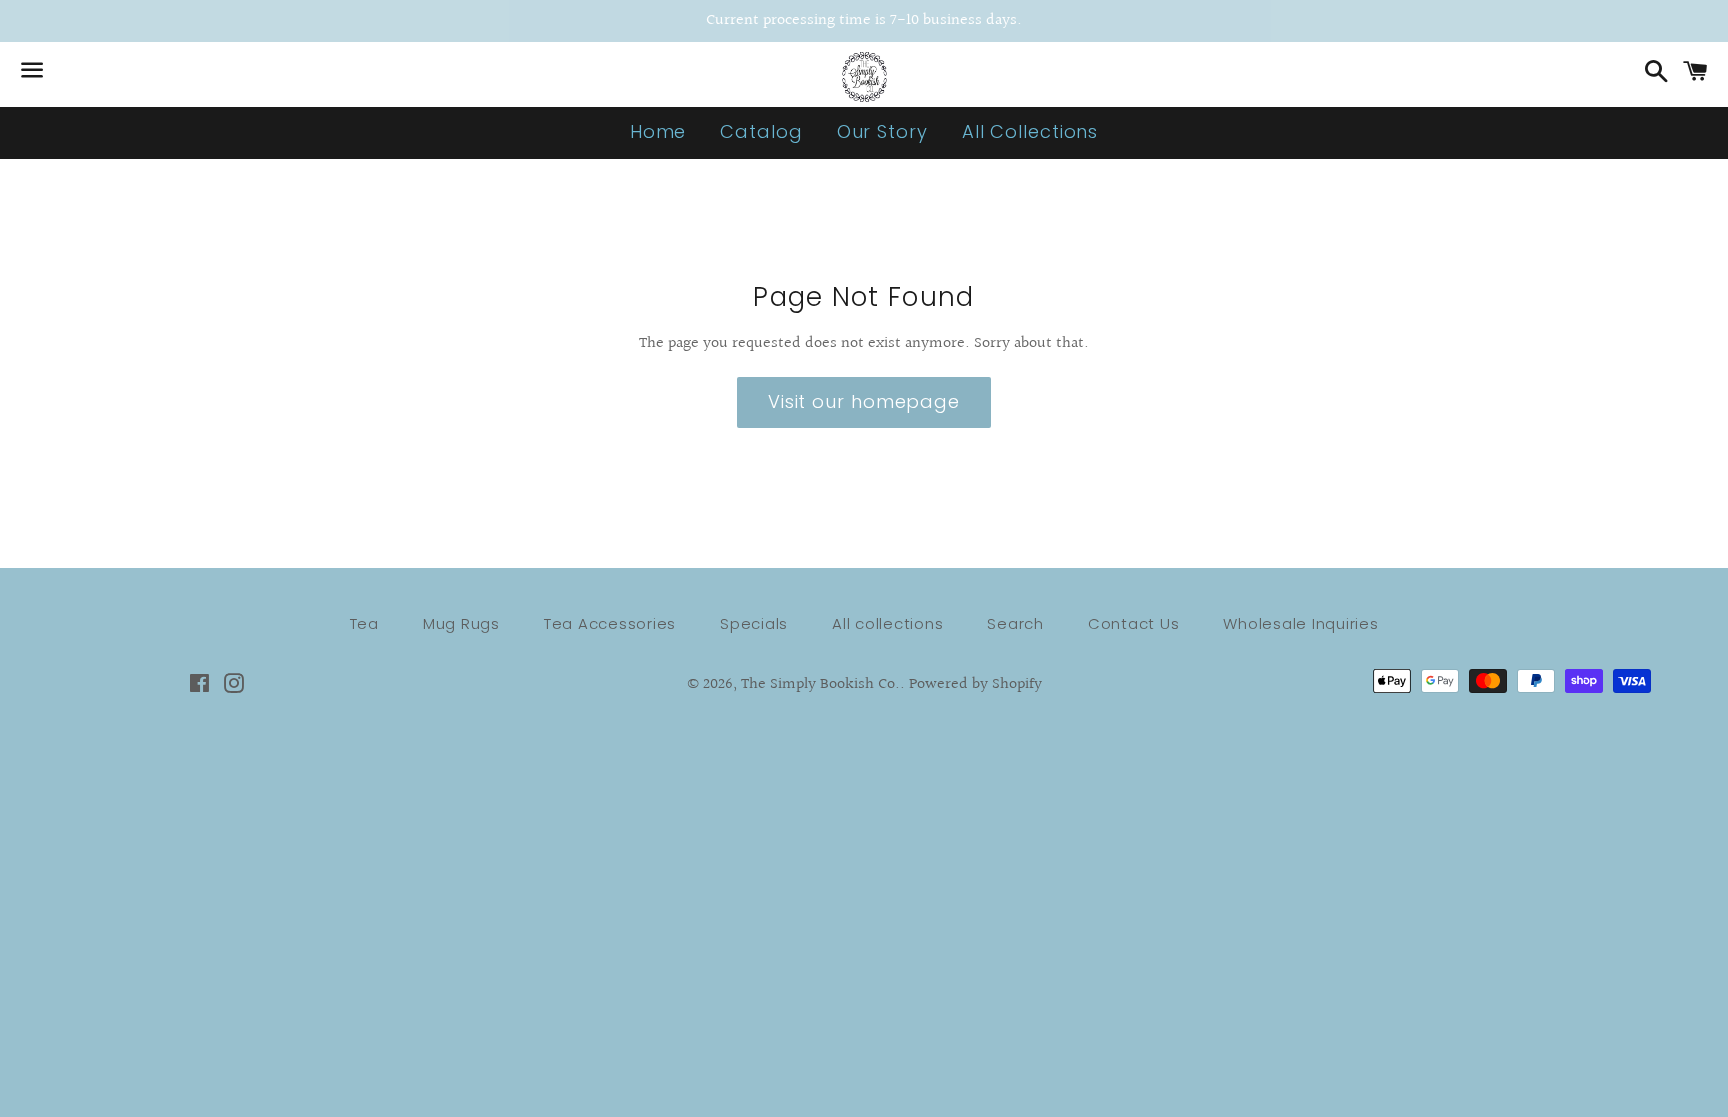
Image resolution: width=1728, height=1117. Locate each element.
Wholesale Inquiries (1300, 623)
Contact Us (1134, 623)
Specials (754, 623)
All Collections (1030, 131)
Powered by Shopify (975, 684)
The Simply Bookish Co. (820, 684)
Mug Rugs (461, 623)
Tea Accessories (610, 623)
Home (658, 131)
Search (1015, 623)
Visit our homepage (864, 401)
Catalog (761, 131)
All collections (887, 623)
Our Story (882, 131)
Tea (364, 623)
